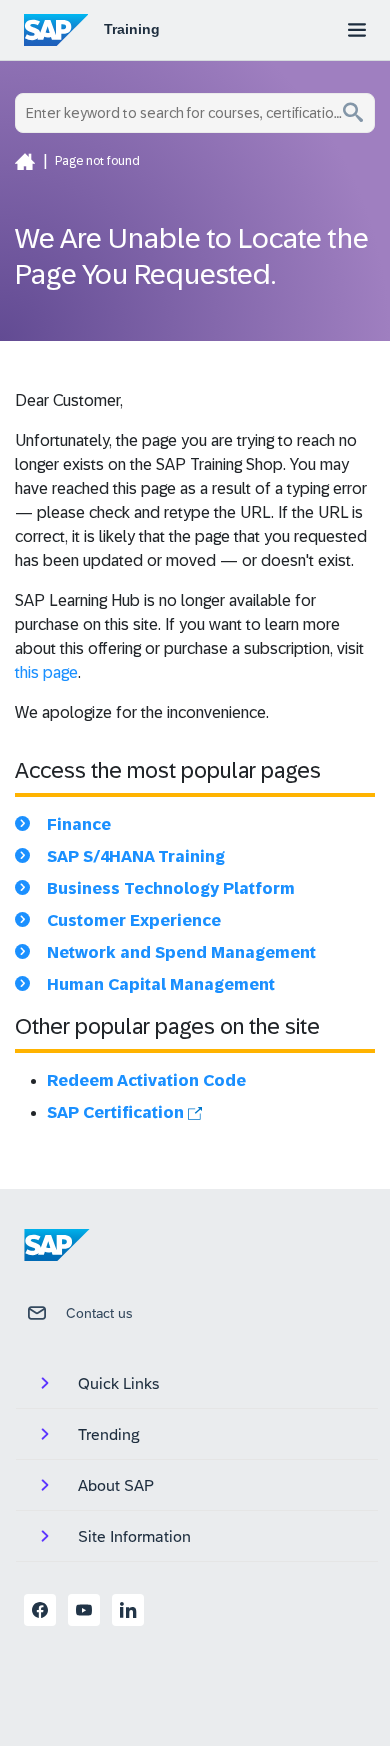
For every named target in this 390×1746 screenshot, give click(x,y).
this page (46, 672)
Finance (79, 824)
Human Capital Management (161, 984)
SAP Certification (117, 1112)
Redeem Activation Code (146, 1080)
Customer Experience (134, 920)
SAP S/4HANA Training (136, 856)
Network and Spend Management (181, 952)
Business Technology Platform (171, 888)
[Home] (25, 161)
